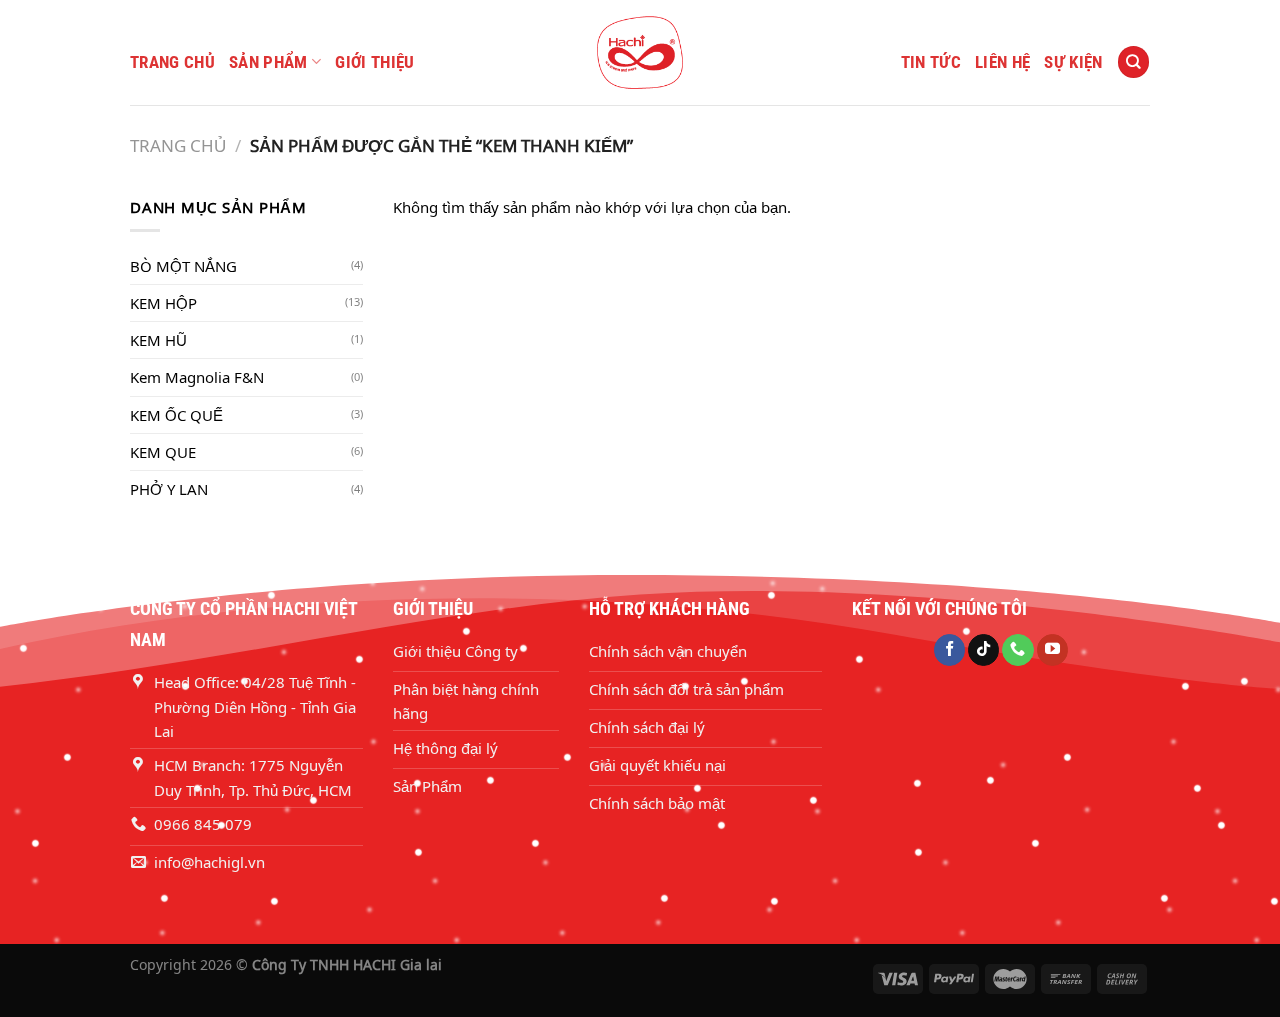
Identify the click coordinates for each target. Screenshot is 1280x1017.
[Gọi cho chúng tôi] (1017, 650)
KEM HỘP (163, 303)
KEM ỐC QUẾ (176, 415)
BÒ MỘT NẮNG (183, 266)
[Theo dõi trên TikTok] (983, 650)
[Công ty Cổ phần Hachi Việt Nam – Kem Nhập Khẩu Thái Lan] (640, 52)
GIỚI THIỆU (374, 62)
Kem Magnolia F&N (197, 377)
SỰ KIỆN (1073, 62)
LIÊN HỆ (1002, 62)
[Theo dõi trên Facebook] (949, 650)
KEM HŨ (158, 340)
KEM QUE (163, 452)
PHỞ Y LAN (169, 489)
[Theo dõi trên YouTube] (1052, 650)
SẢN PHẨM (268, 62)
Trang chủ (172, 62)
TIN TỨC (931, 62)
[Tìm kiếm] (1133, 61)
